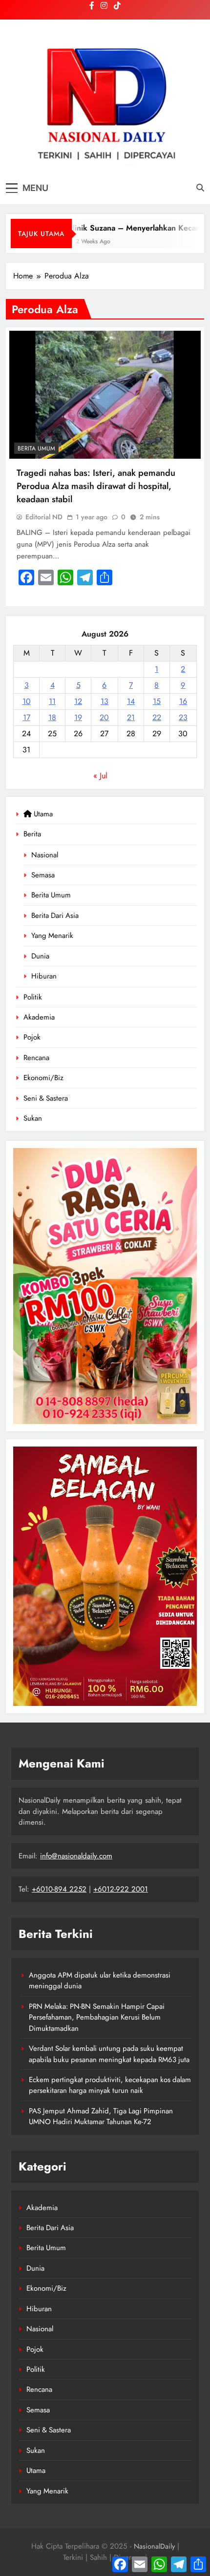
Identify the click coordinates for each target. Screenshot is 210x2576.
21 (131, 717)
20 (104, 717)
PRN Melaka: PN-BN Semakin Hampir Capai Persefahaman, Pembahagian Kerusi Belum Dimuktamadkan (97, 2017)
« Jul (100, 776)
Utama (42, 814)
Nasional (45, 855)
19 (78, 717)
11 (52, 701)
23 (183, 717)
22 (157, 717)
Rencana (36, 1058)
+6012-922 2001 (121, 1889)
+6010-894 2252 (59, 1889)
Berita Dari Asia (55, 915)
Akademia (39, 1017)
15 (157, 701)
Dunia (40, 956)
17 (27, 717)
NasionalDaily (154, 2546)
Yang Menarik (52, 936)
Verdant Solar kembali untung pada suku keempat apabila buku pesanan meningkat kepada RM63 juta (109, 2054)
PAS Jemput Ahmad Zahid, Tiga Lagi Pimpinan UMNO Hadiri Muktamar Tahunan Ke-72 (101, 2116)
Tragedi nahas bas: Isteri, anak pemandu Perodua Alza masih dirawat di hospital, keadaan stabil (96, 486)
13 (105, 701)
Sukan (33, 1118)
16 (183, 701)
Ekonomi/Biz (43, 1078)
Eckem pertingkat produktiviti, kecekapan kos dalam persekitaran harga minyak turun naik (110, 2085)
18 (52, 717)
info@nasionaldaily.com (76, 1856)
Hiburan (44, 976)
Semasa (43, 875)
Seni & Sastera (46, 1098)
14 (131, 701)
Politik (33, 997)
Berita (32, 834)
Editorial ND (44, 517)
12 (78, 701)
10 (27, 701)
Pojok (32, 1037)
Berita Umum (51, 895)
